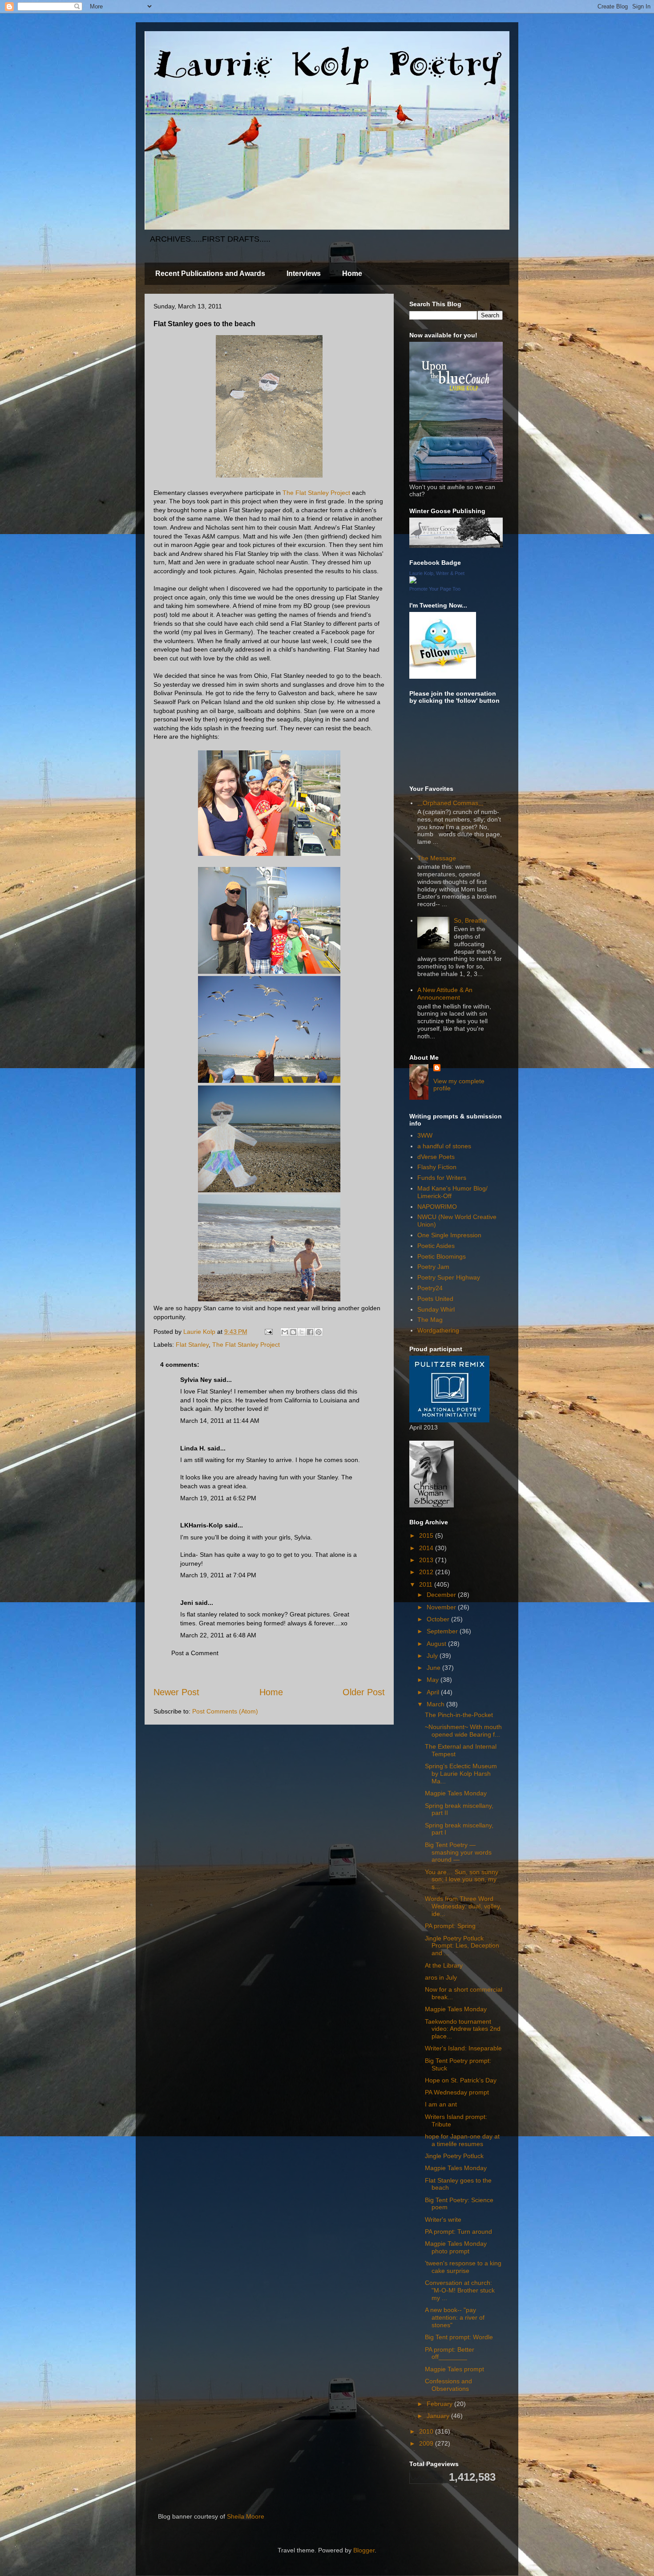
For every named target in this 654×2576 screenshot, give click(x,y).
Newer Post (176, 1692)
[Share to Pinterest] (319, 1332)
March (436, 1704)
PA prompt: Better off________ (450, 2353)
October (439, 1619)
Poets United (435, 1299)
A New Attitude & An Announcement (445, 994)
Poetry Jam (433, 1267)
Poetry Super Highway (449, 1277)
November (442, 1607)
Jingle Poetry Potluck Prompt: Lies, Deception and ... (462, 1946)
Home (352, 273)
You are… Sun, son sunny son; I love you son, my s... (462, 1879)
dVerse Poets (436, 1157)
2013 (427, 1560)
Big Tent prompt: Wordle (459, 2337)
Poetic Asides (436, 1246)
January (439, 2416)
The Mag (430, 1320)
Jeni (187, 1603)
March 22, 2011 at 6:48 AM (218, 1635)
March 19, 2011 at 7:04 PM (218, 1575)
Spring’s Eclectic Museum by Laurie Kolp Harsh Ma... (461, 1774)
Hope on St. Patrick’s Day (461, 2080)
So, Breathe (470, 920)
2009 (427, 2443)
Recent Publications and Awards (210, 273)
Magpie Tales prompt (454, 2369)
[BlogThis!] (293, 1332)
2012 (427, 1572)
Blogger (364, 2550)
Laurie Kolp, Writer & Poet (437, 573)
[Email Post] (268, 1332)
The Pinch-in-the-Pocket (459, 1715)
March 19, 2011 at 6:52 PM (218, 1498)
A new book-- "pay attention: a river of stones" (455, 2317)
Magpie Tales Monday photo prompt (456, 2247)
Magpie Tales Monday (456, 1793)
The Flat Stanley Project (316, 493)
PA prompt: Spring (450, 1926)
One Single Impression (449, 1235)
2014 (427, 1548)
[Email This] (285, 1332)
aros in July (441, 1977)
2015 (427, 1535)
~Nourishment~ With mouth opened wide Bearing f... (463, 1731)
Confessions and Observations (448, 2385)
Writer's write (443, 2220)
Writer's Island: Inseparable (463, 2048)
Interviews (304, 273)
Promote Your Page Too (435, 589)
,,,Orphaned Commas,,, (450, 803)
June (434, 1668)
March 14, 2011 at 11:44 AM (220, 1421)
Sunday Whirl (436, 1309)
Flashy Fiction (437, 1167)
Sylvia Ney (196, 1380)
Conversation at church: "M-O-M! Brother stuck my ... (460, 2290)
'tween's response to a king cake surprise (463, 2267)
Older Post (364, 1692)
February (440, 2404)
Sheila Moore (246, 2516)
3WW (425, 1135)
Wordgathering (438, 1330)
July (433, 1656)
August (437, 1644)
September (443, 1631)
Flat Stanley (192, 1345)
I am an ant (441, 2104)
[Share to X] (302, 1332)
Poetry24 (430, 1288)
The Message (437, 858)
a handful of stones (444, 1146)
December (442, 1595)
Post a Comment (195, 1653)
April (434, 1692)
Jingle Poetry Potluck (454, 2156)
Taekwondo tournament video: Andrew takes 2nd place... (463, 2029)
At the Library (444, 1965)
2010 (427, 2431)
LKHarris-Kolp (202, 1525)
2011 (427, 1584)
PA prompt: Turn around (458, 2232)
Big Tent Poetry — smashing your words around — (458, 1852)
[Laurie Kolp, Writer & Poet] (413, 581)
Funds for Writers (442, 1178)
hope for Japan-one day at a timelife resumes (462, 2140)
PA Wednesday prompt (457, 2092)
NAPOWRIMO (437, 1207)
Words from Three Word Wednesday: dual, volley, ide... (463, 1906)
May (434, 1680)
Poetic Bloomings (442, 1256)
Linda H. (193, 1448)
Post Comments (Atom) (225, 1711)
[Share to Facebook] (310, 1332)
